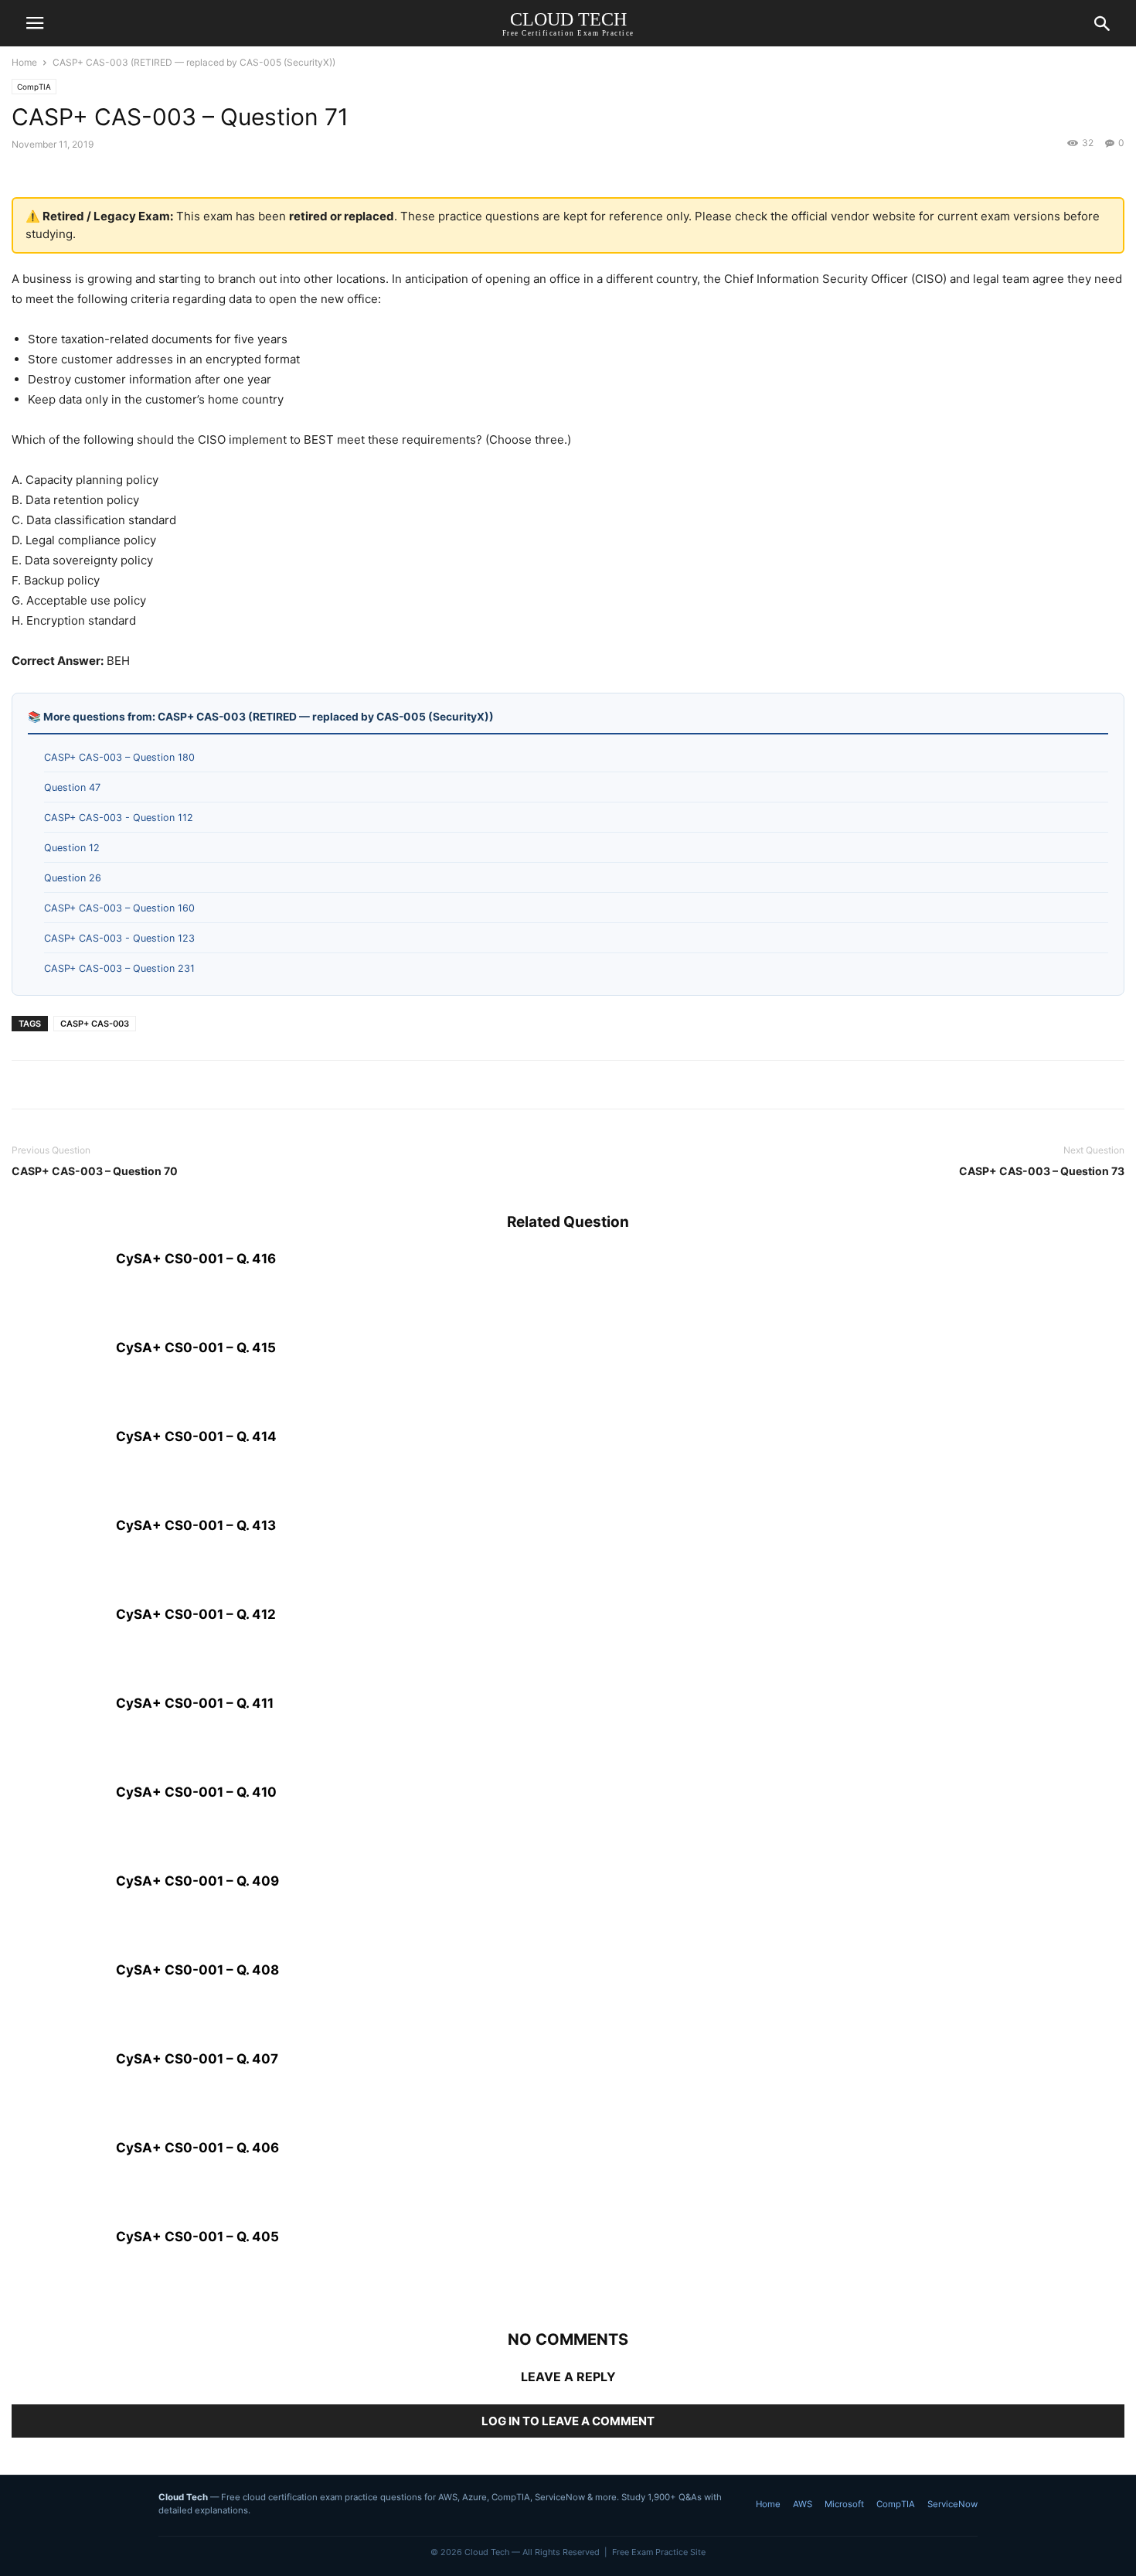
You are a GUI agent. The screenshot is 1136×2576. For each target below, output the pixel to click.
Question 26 (73, 878)
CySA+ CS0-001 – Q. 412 (196, 1614)
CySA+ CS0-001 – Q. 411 (195, 1703)
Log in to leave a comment (568, 2421)
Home (24, 62)
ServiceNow (952, 2504)
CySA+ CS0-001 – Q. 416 (196, 1259)
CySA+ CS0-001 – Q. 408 (197, 1970)
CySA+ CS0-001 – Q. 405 (197, 2237)
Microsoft (844, 2504)
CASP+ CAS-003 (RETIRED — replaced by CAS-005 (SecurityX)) (194, 62)
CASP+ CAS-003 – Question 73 (1042, 1171)
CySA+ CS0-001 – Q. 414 (196, 1436)
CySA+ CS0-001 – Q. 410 (196, 1792)
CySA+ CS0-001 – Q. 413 (196, 1525)
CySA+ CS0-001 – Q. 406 (197, 2148)
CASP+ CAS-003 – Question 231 (119, 968)
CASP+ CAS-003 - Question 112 (119, 818)
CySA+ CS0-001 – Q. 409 (197, 1881)
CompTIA (34, 87)
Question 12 (72, 848)
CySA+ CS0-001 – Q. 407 (197, 2059)
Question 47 (72, 787)
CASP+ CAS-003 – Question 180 (119, 757)
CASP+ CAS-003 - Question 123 (119, 938)
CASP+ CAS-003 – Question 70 (95, 1171)
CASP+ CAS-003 (95, 1024)
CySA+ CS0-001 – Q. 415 (196, 1348)
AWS (803, 2504)
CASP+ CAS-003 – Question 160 (119, 908)
